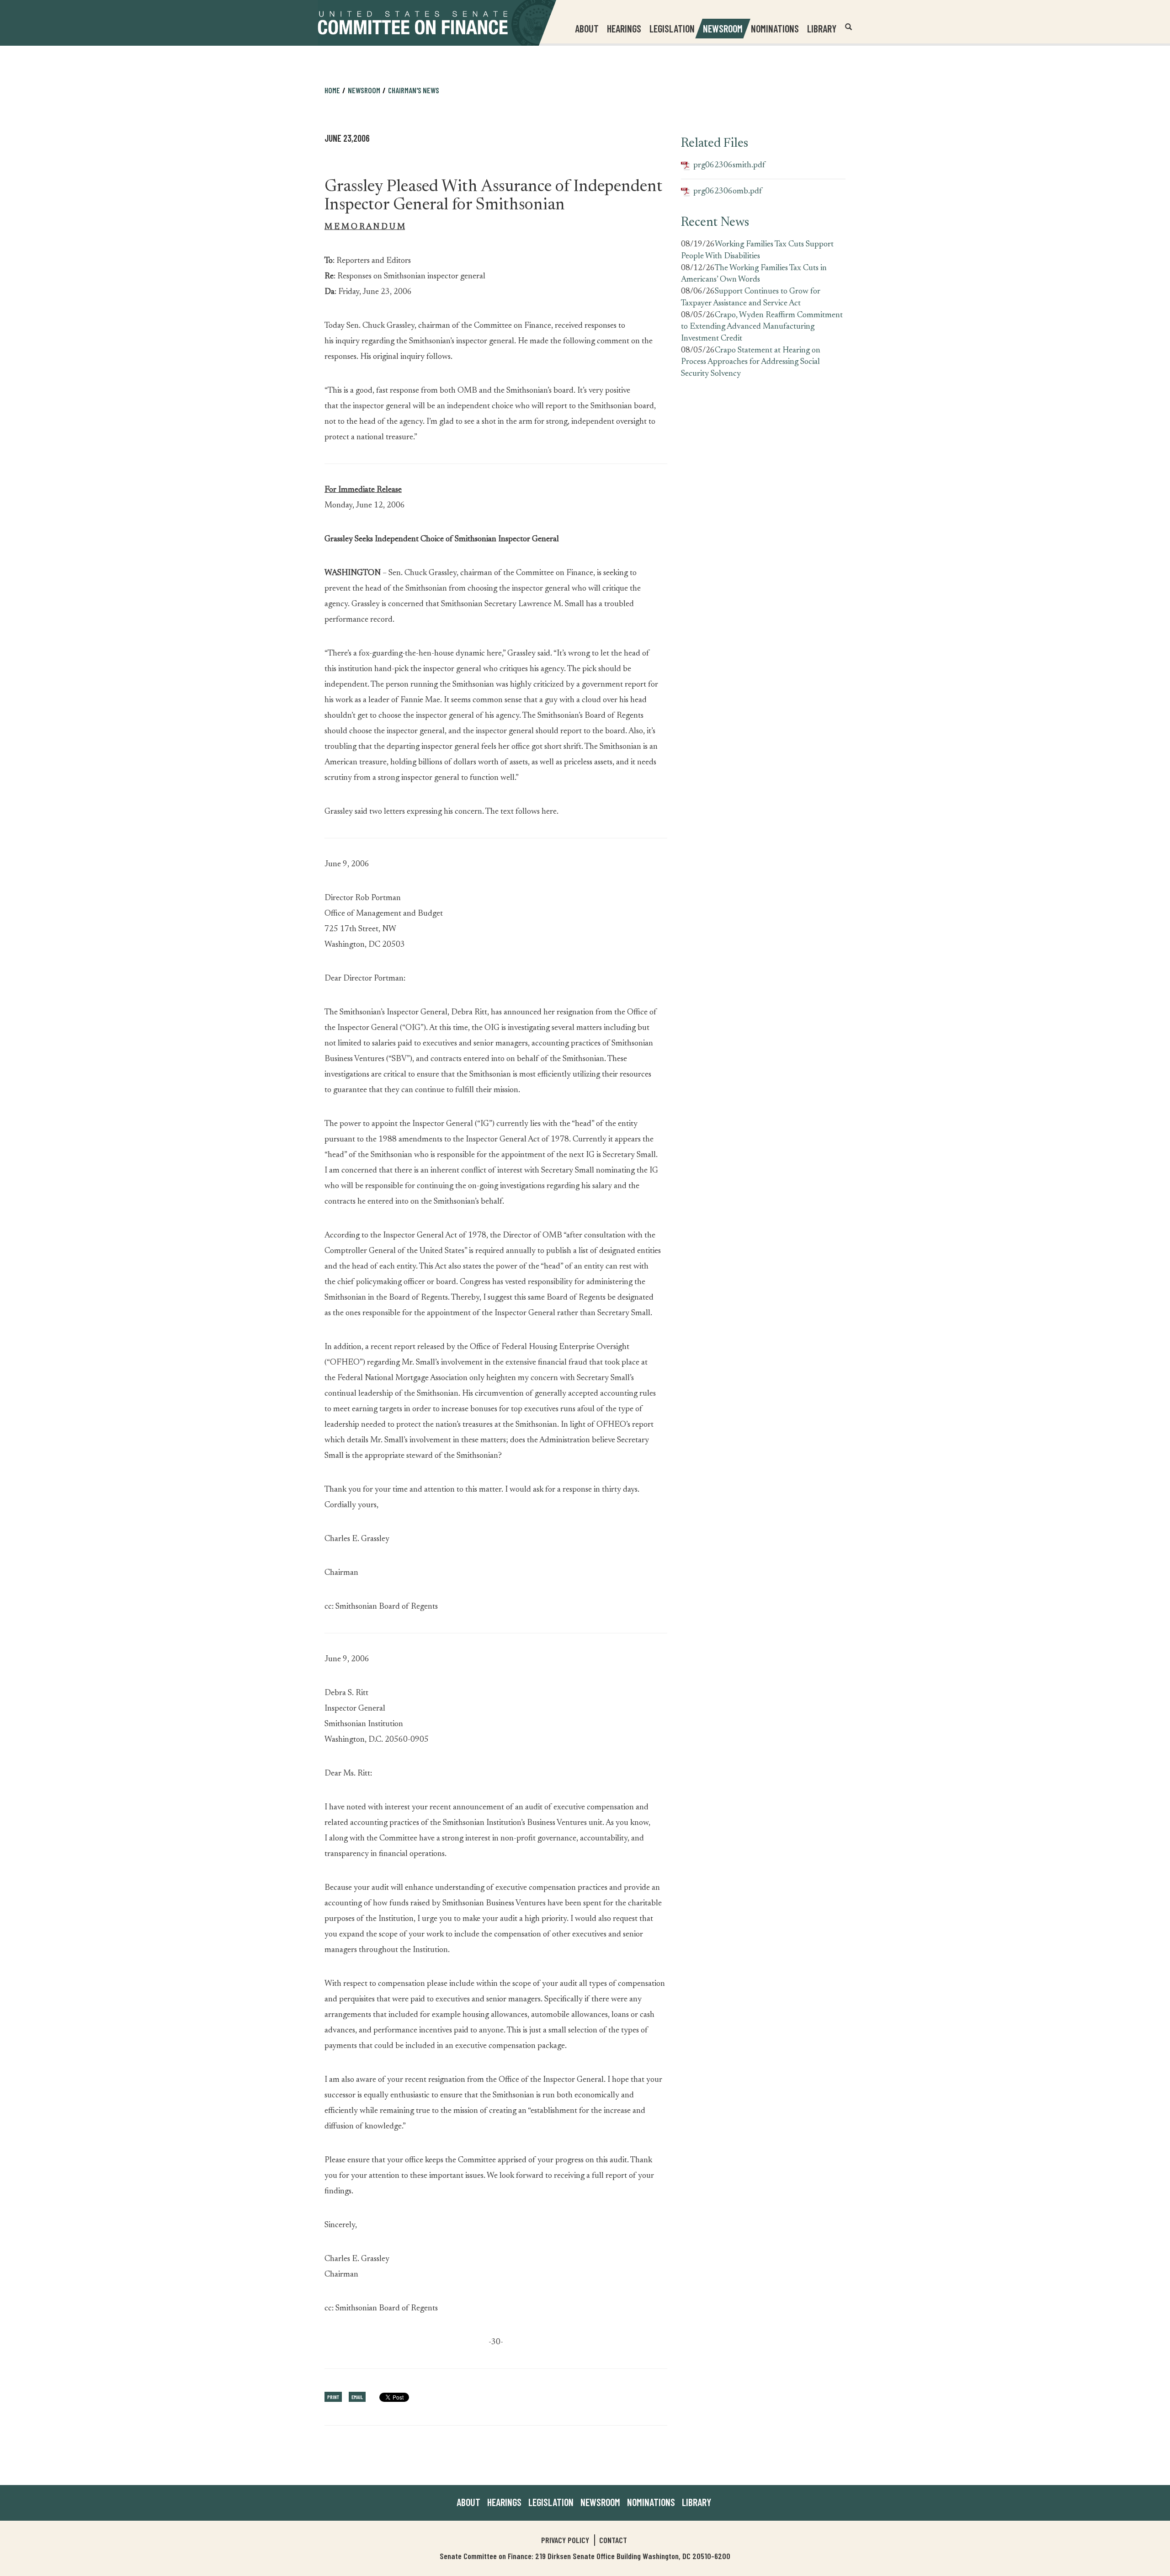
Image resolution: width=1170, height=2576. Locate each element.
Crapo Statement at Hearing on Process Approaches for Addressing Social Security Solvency (751, 362)
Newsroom (600, 2502)
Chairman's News (414, 90)
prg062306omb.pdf (721, 192)
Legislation (672, 28)
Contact (613, 2540)
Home (332, 90)
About (468, 2502)
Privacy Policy (565, 2540)
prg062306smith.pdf (723, 166)
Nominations (775, 28)
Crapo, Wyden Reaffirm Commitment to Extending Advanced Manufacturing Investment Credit (762, 327)
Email (357, 2397)
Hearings (624, 28)
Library (822, 28)
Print (333, 2397)
